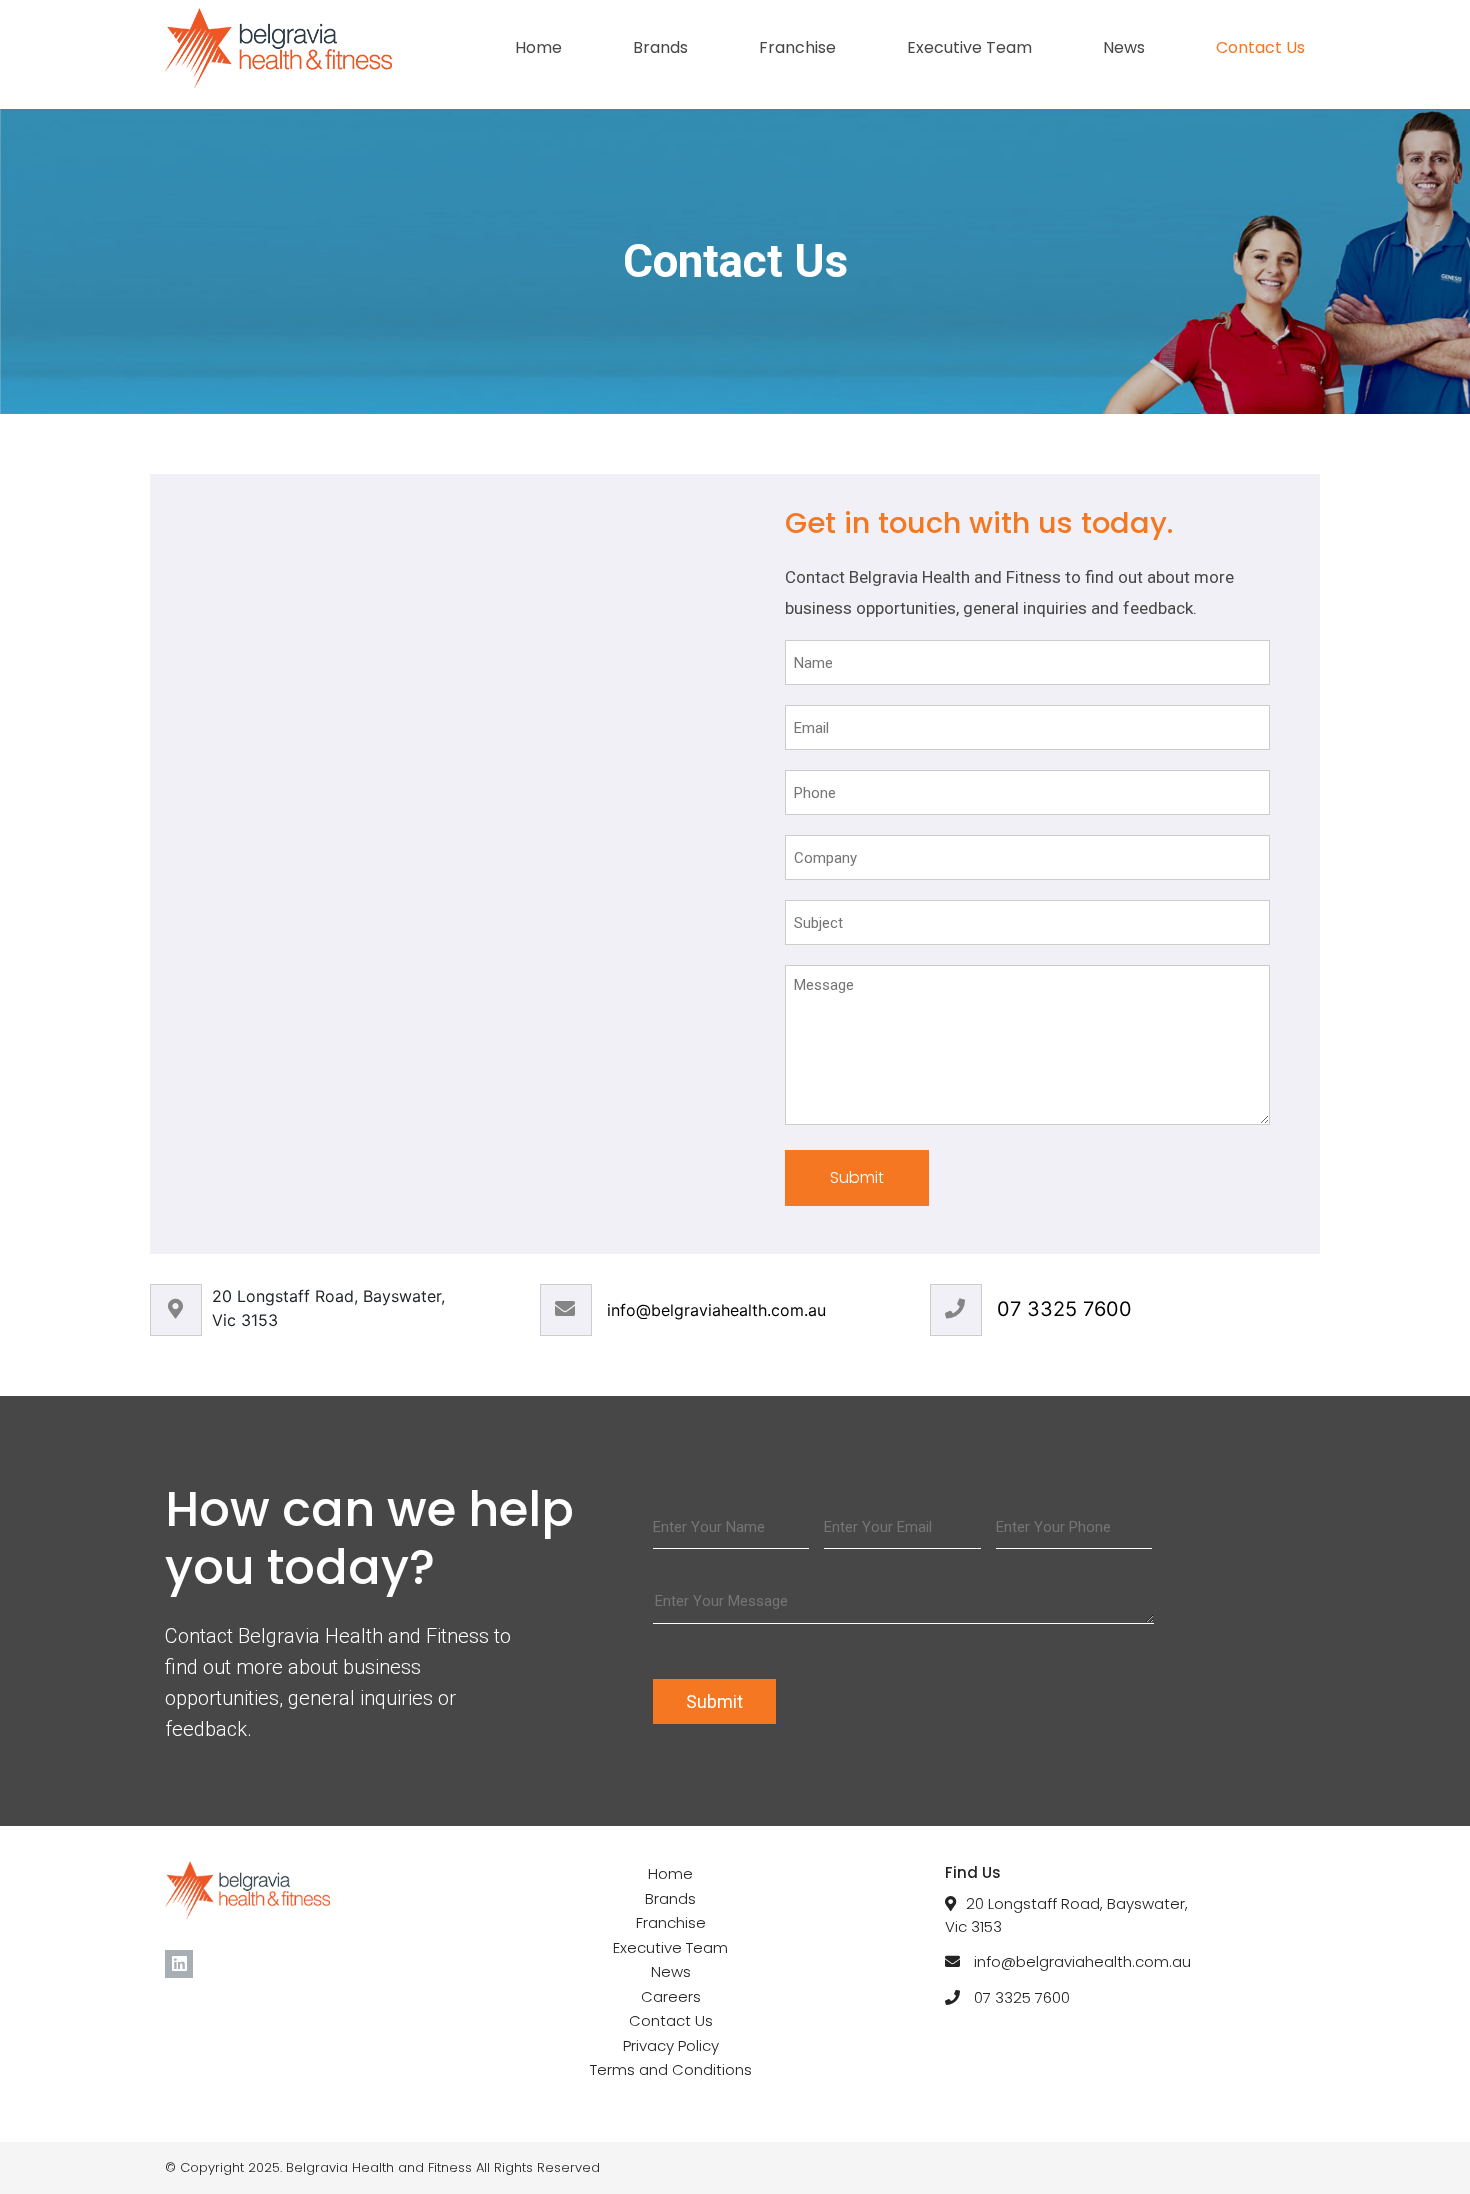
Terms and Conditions (671, 2069)
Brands (660, 47)
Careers (671, 1996)
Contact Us (1260, 47)
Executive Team (969, 47)
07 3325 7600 (1064, 1309)
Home (538, 47)
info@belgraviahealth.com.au (716, 1310)
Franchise (797, 47)
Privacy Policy (671, 2045)
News (1124, 47)
